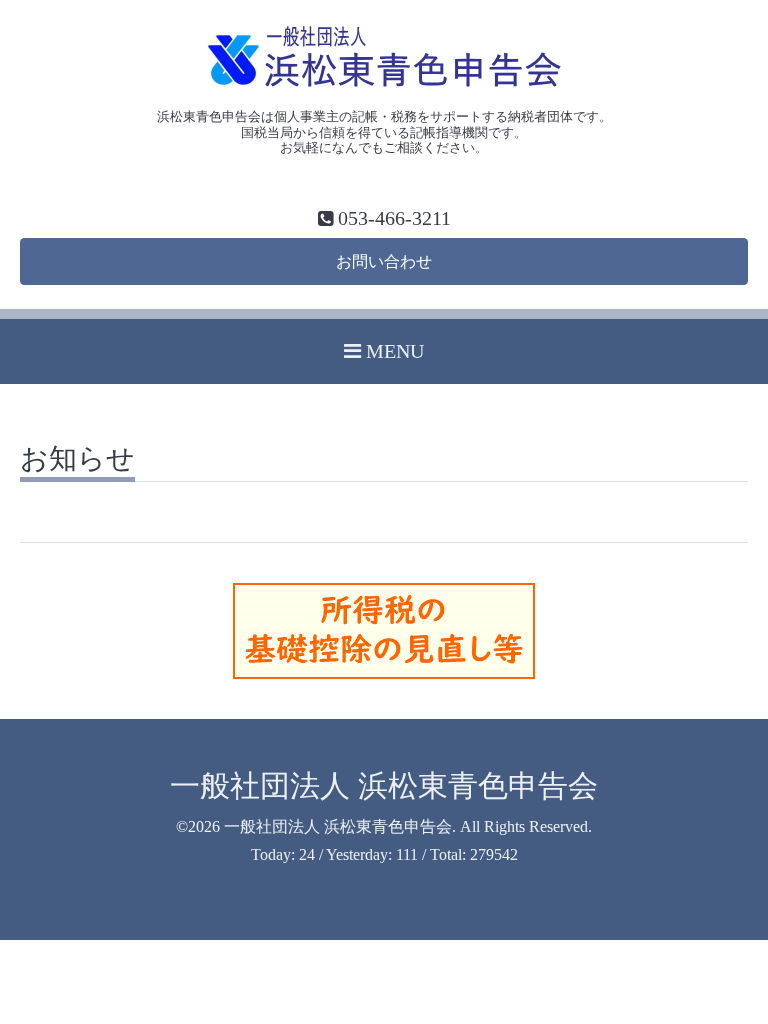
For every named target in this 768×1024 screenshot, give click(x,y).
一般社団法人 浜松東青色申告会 (384, 785)
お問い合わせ (384, 261)
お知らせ (77, 459)
